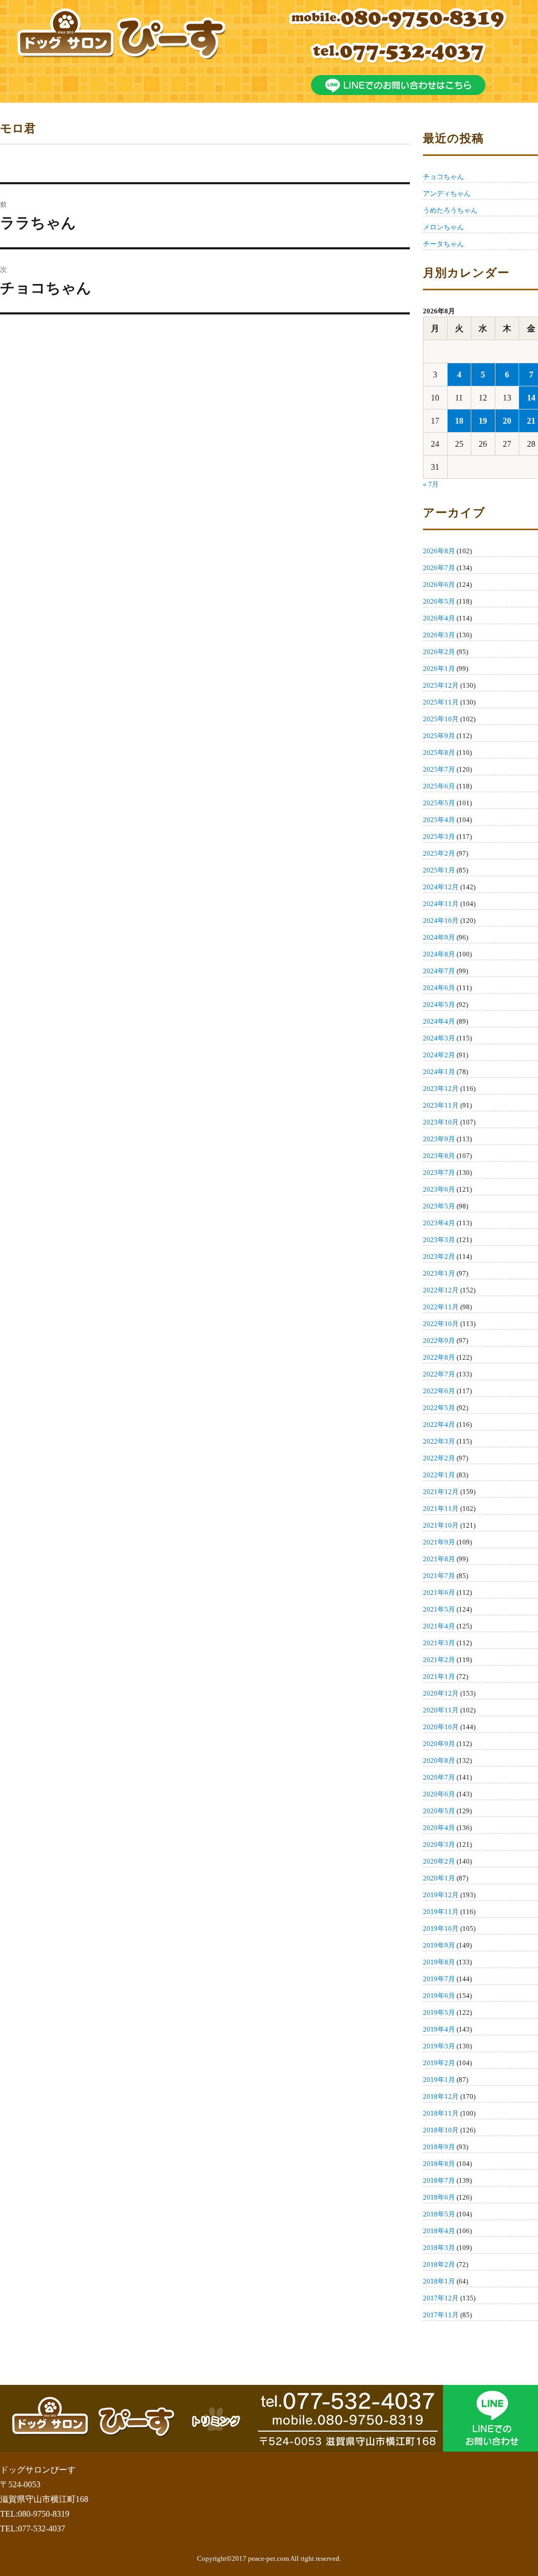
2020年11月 (441, 1710)
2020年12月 (441, 1693)
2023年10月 (441, 1122)
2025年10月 (441, 719)
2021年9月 (439, 1542)
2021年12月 (441, 1492)
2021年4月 (439, 1626)
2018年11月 (441, 2113)
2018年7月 (439, 2180)
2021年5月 (439, 1609)
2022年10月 (441, 1324)
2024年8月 (439, 954)
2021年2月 (439, 1660)
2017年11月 (441, 2315)
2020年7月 (439, 1777)
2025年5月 (439, 803)
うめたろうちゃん (450, 210)
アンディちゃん (447, 193)
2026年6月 (439, 585)
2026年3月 (439, 635)
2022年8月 (439, 1357)
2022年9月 (439, 1340)
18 (459, 421)
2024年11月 (441, 904)
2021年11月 (441, 1508)
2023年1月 (439, 1273)
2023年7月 (439, 1173)
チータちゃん (443, 244)
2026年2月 (439, 652)
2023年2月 (439, 1257)
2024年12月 (441, 887)
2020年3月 (439, 1844)
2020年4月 (439, 1828)
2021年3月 (439, 1643)
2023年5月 (439, 1206)
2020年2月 (439, 1861)
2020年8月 (439, 1760)
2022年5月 (439, 1408)
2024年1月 (439, 1072)
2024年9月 (439, 937)
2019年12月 (441, 1895)
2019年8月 (439, 1962)
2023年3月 (439, 1240)
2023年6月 (439, 1189)
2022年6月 (439, 1391)
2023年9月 (439, 1139)
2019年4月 (439, 2029)
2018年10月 (441, 2130)
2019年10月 (441, 1928)
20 (507, 421)
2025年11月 (441, 702)
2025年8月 (439, 753)
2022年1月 (439, 1475)
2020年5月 (439, 1811)
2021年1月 (439, 1676)
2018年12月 (441, 2096)
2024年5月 (439, 1005)
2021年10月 (441, 1525)
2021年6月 (439, 1592)
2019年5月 (439, 2012)
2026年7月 (439, 568)
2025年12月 (441, 685)
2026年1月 (439, 669)
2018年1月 (439, 2281)
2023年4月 (439, 1223)
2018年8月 (439, 2164)
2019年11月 (441, 1912)
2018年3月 (439, 2248)
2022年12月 (441, 1290)
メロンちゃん (443, 227)
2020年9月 (439, 1744)
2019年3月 (439, 2046)
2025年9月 (439, 736)
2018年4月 (439, 2231)
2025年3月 (439, 837)
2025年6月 (439, 786)
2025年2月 (439, 853)
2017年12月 (441, 2298)
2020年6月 (439, 1794)
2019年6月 (439, 1996)
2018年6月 (439, 2197)
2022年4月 (439, 1424)
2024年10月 (441, 921)
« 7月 (431, 484)
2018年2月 (439, 2264)
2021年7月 (439, 1576)
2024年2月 (439, 1055)
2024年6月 (439, 988)
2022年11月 (441, 1307)
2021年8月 (439, 1559)
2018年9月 (439, 2147)
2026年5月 (439, 601)
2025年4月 (439, 820)
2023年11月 (441, 1105)
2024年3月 (439, 1038)
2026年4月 (439, 618)
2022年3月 (439, 1441)
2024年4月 (439, 1021)
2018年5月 (439, 2214)
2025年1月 (439, 870)
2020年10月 (441, 1727)
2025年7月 (439, 769)
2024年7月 (439, 971)
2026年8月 (439, 551)
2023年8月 (439, 1156)
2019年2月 (439, 2063)
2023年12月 (441, 1089)
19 (483, 421)
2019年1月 (439, 2080)
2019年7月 (439, 1979)
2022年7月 (439, 1374)
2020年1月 (439, 1878)
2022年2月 (439, 1458)
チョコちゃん (443, 177)
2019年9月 (439, 1945)
